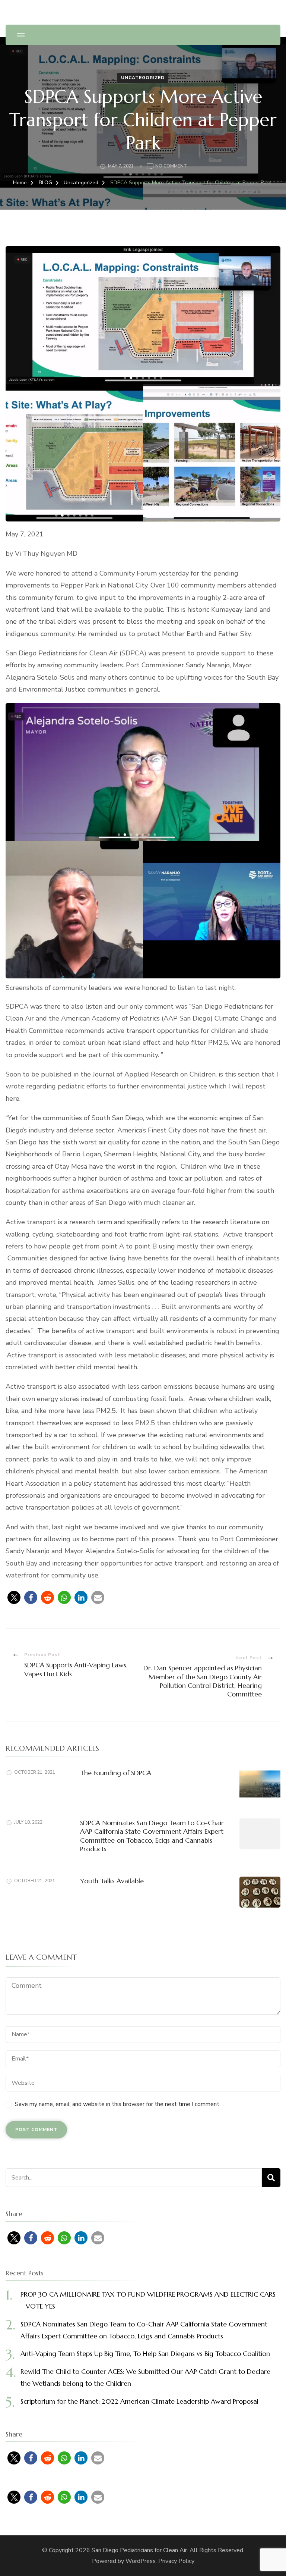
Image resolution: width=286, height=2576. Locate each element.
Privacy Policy (176, 2561)
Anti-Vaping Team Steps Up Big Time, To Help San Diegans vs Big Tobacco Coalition (145, 2354)
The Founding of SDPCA (116, 1773)
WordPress (141, 2561)
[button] (14, 1597)
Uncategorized (143, 78)
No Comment (171, 167)
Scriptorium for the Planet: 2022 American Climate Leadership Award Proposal (139, 2401)
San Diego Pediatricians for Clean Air (139, 2550)
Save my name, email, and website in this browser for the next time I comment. (118, 2104)
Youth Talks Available (112, 1881)
